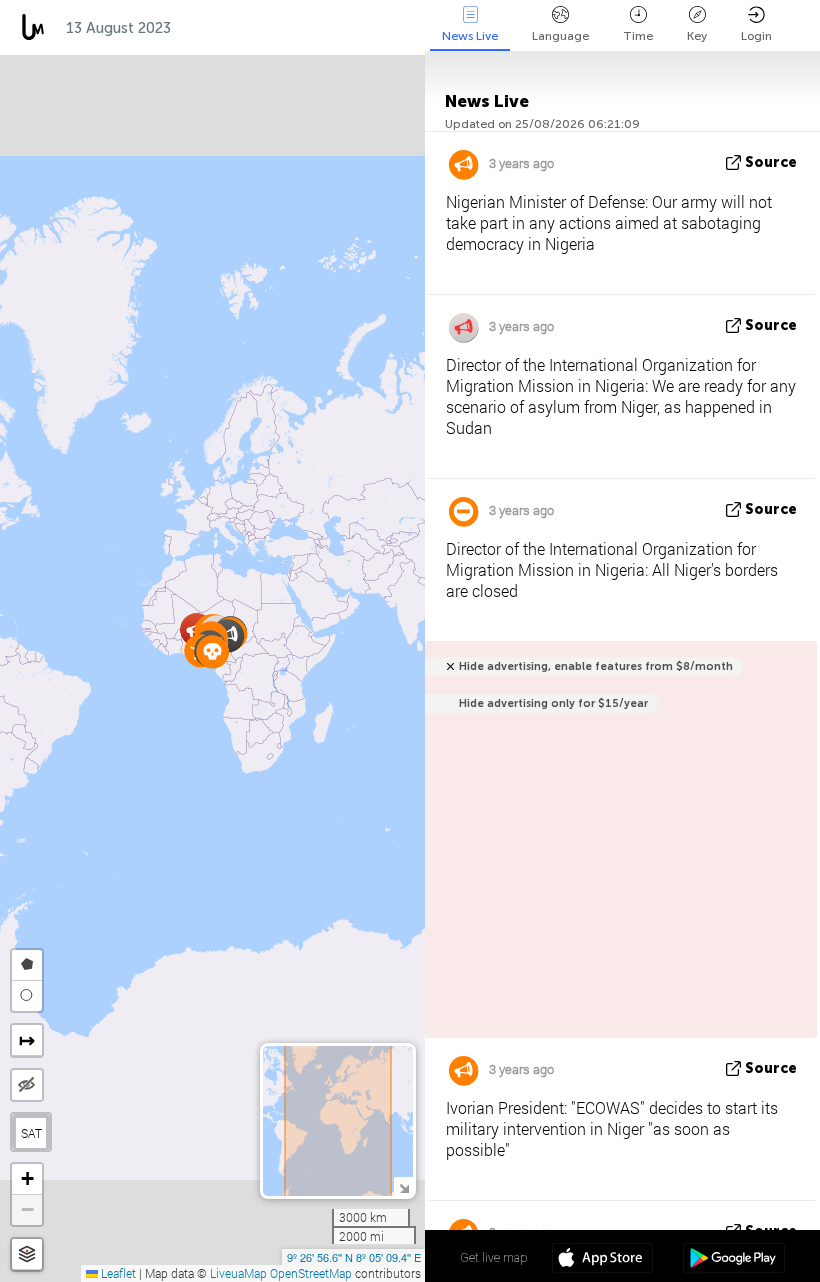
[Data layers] (27, 1254)
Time (638, 36)
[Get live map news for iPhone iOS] (602, 1260)
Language (560, 36)
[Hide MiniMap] (403, 1186)
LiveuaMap (238, 1273)
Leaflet (117, 1273)
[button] (212, 651)
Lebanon (398, 28)
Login (756, 36)
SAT (31, 1133)
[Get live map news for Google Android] (733, 1260)
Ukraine (306, 28)
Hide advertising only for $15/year (553, 703)
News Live (470, 36)
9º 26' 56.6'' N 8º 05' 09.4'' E (354, 1257)
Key (697, 36)
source (771, 162)
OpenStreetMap (311, 1273)
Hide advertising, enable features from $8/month (596, 666)
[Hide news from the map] (27, 1085)
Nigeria (219, 28)
